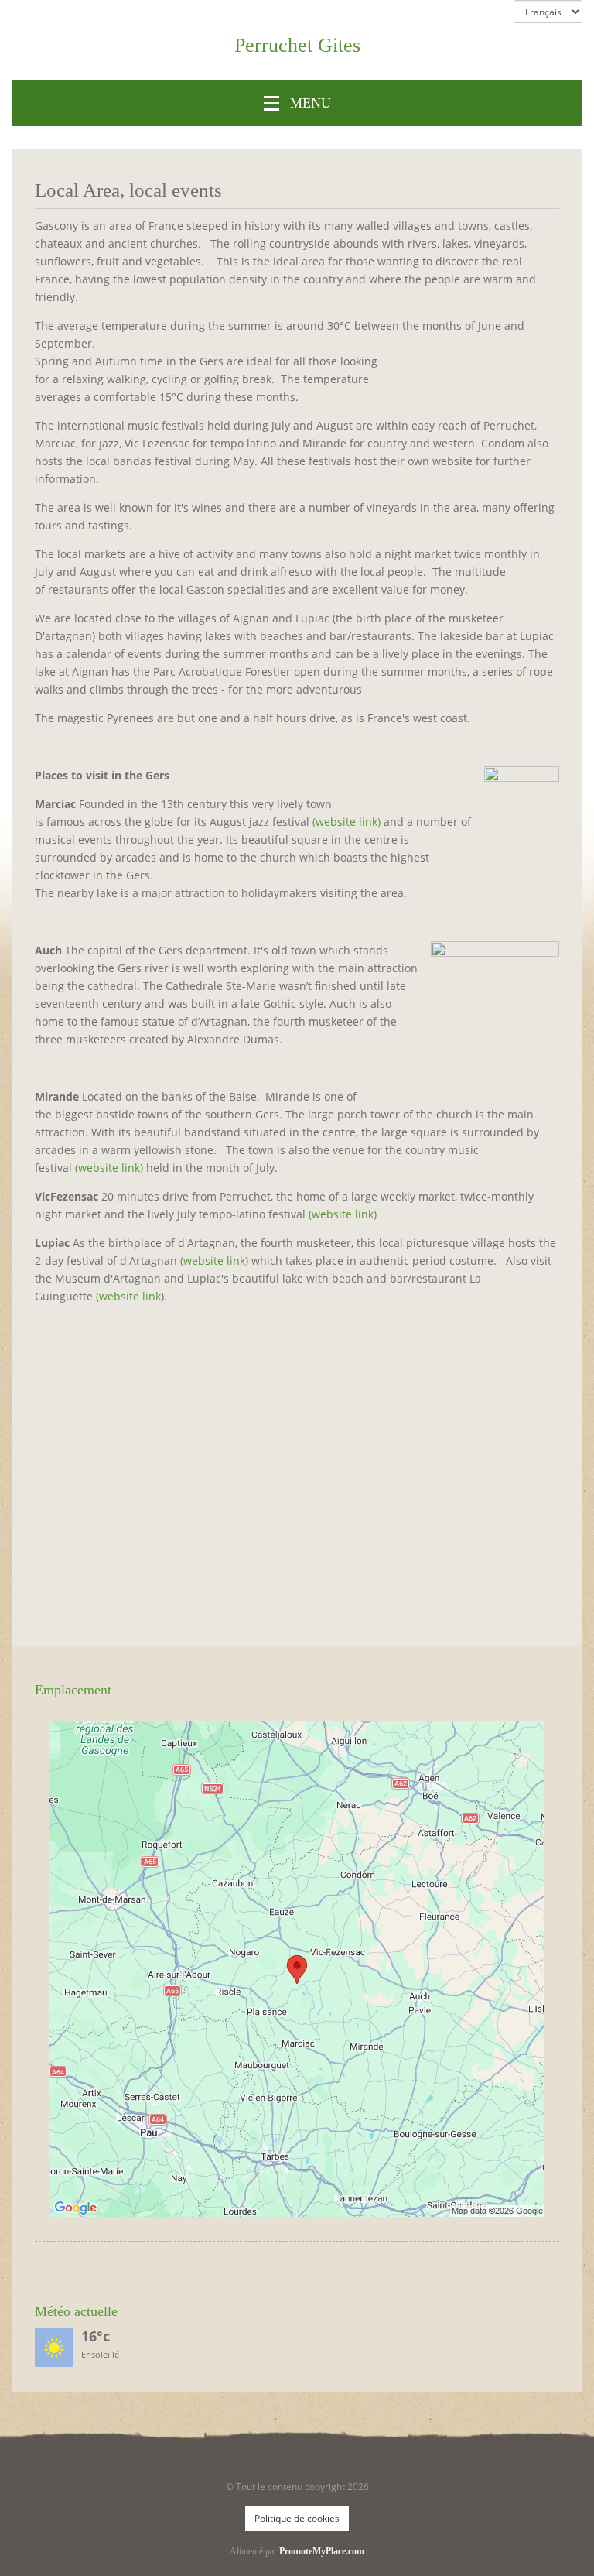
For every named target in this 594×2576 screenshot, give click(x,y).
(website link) (346, 822)
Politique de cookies (297, 2518)
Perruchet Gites (297, 46)
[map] (297, 1969)
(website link (128, 1296)
